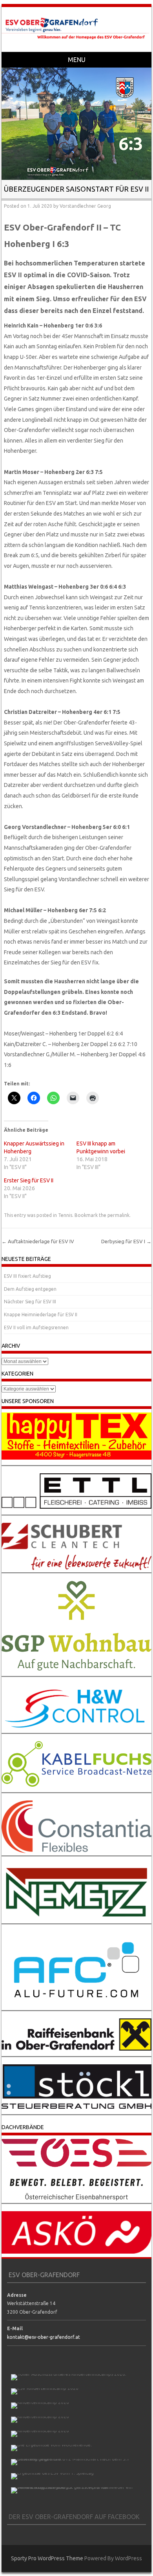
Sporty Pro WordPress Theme (47, 2558)
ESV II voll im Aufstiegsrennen (36, 1327)
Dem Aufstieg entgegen (30, 1289)
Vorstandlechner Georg (85, 206)
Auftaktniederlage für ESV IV (38, 1241)
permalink (118, 1215)
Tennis (65, 1215)
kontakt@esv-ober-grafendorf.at (44, 2337)
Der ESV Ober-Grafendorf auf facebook (74, 2517)
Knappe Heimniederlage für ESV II (41, 1315)
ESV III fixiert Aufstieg (27, 1276)
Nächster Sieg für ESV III (30, 1302)
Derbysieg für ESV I (126, 1241)
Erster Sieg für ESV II (29, 1180)
